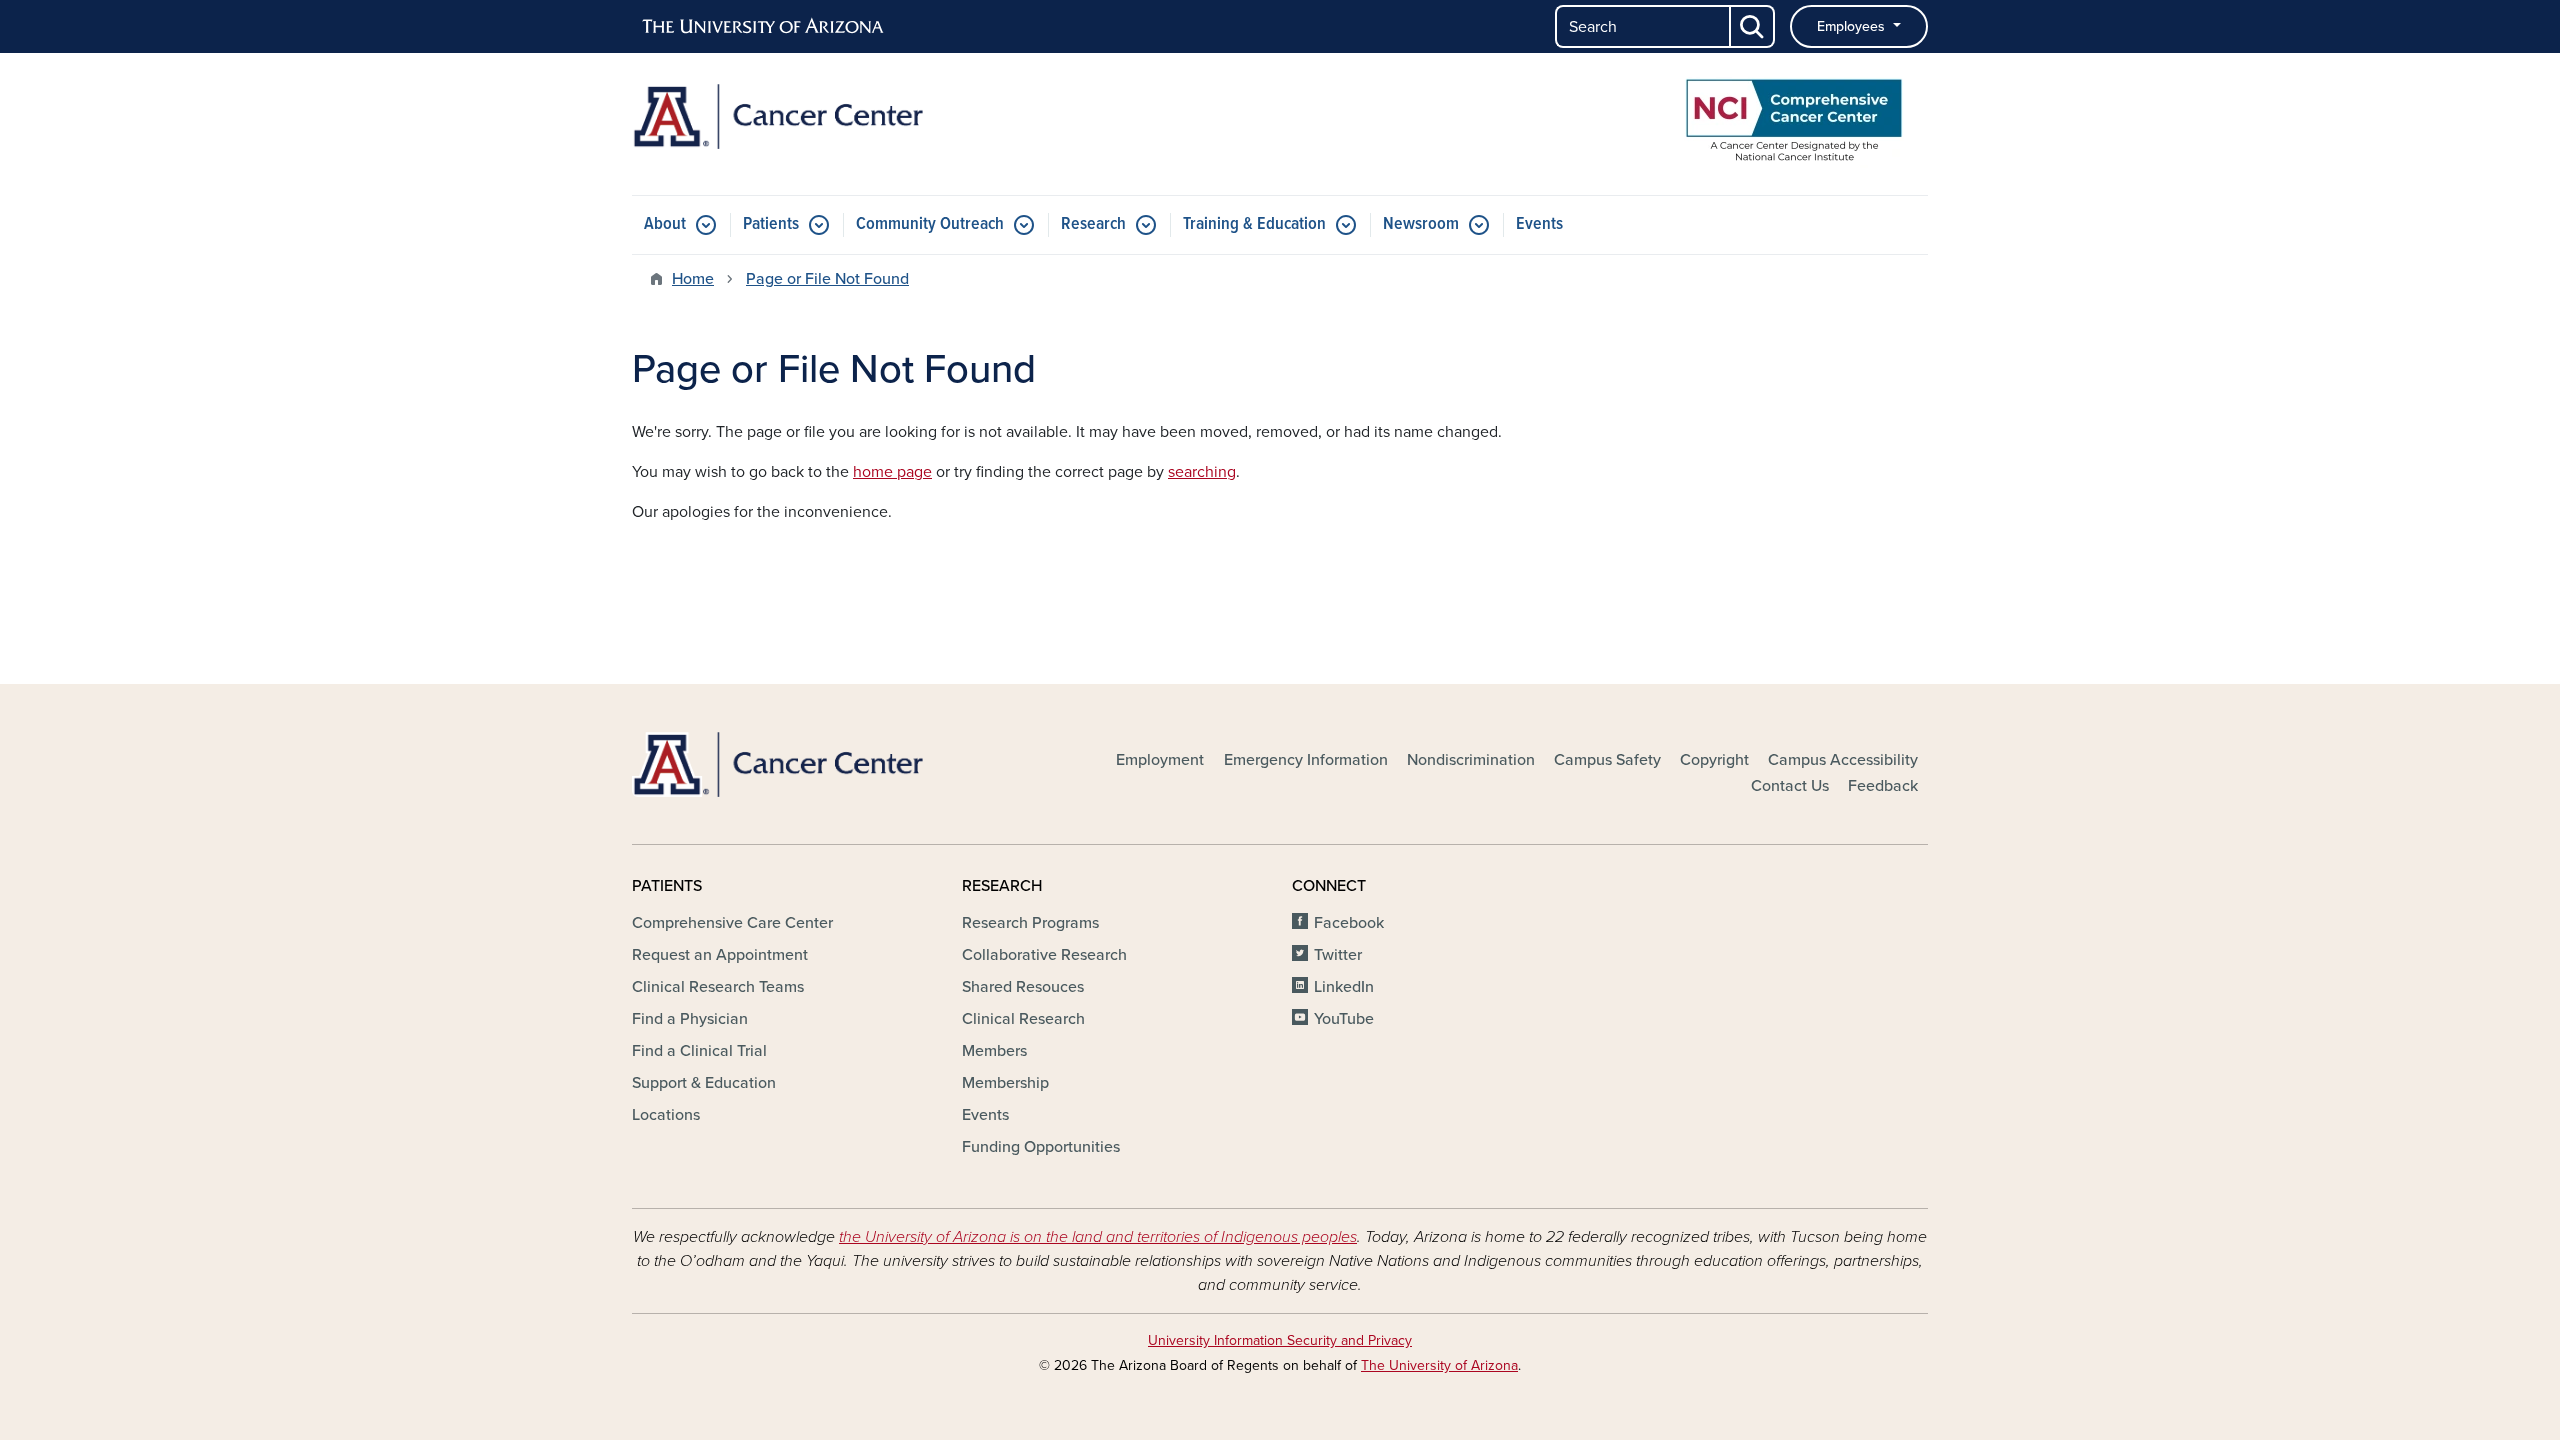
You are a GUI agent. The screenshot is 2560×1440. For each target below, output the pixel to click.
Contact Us (1790, 786)
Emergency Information (1306, 760)
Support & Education (704, 1083)
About (665, 224)
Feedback (1883, 786)
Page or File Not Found (827, 279)
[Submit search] (1753, 26)
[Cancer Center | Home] (840, 116)
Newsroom (1421, 224)
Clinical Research (1023, 1019)
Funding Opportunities (1041, 1147)
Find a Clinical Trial (699, 1051)
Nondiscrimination (1471, 760)
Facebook (1349, 923)
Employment (1160, 760)
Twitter (1338, 955)
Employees (1853, 26)
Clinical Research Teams (718, 987)
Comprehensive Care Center (732, 923)
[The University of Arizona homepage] (764, 27)
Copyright (1714, 760)
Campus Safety (1607, 760)
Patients (771, 224)
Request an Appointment (720, 955)
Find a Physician (690, 1019)
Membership (1005, 1083)
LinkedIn (1344, 987)
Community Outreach (930, 224)
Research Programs (1030, 923)
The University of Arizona (1439, 1365)
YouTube (1344, 1019)
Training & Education (1254, 224)
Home (693, 279)
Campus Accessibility (1843, 760)
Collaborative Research (1044, 955)
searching (1202, 472)
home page (892, 472)
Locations (666, 1115)
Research (1093, 224)
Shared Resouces (1023, 987)
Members (994, 1051)
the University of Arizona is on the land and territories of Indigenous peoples (1098, 1237)
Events (1539, 224)
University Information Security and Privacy (1280, 1340)
